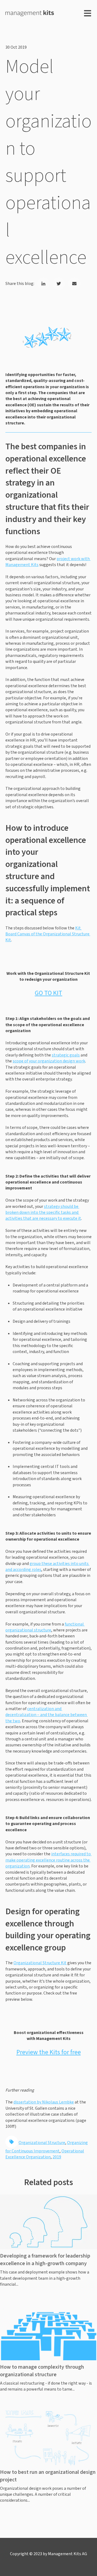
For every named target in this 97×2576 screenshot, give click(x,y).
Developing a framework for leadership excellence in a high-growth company (45, 2260)
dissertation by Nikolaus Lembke (44, 2102)
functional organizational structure (45, 1627)
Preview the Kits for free (49, 2052)
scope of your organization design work (49, 1061)
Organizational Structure (42, 2143)
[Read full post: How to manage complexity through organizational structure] (48, 2333)
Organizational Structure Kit (40, 1963)
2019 (57, 2157)
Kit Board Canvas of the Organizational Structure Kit (48, 934)
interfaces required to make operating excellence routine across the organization (48, 1860)
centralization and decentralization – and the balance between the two (46, 1715)
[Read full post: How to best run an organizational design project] (48, 2438)
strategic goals (66, 1055)
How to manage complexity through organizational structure (42, 2371)
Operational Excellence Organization (45, 2154)
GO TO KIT (48, 993)
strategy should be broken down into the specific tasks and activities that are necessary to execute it (43, 1213)
